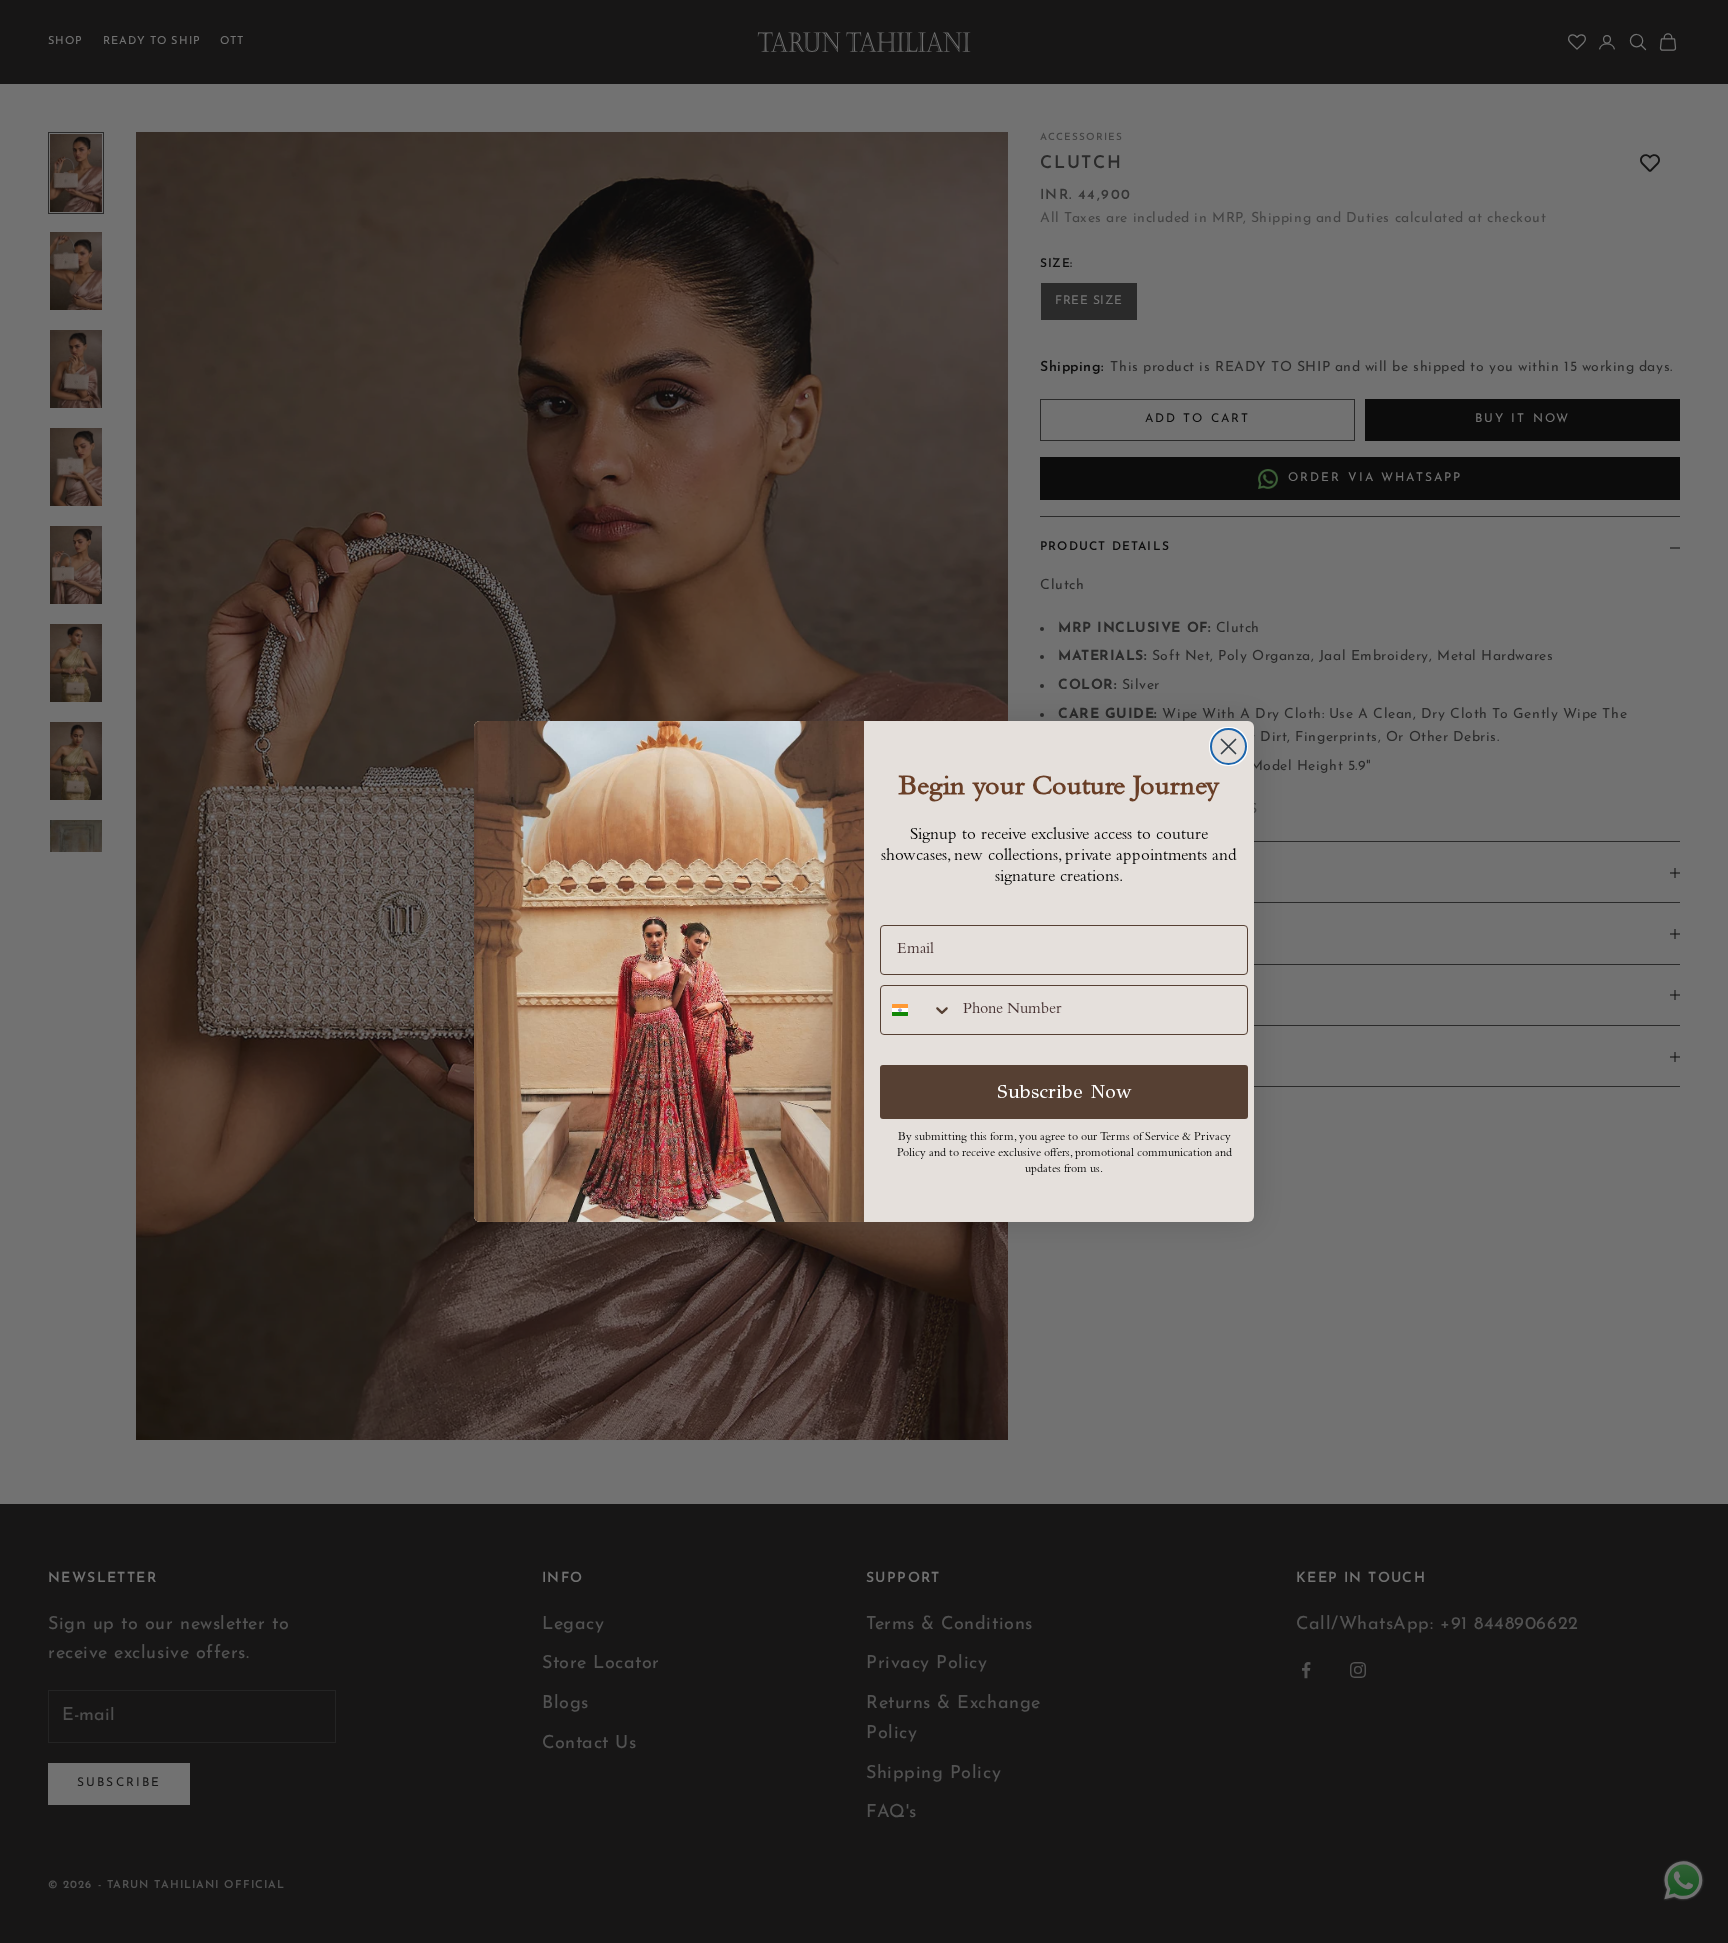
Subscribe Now (1064, 1091)
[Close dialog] (1228, 746)
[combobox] (917, 1010)
